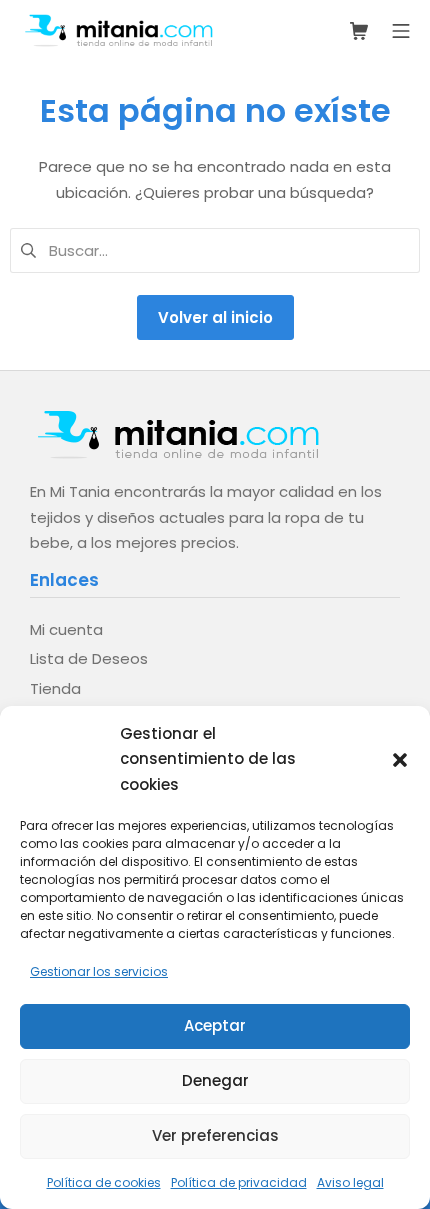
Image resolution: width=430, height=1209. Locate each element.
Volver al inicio (215, 317)
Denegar (215, 1080)
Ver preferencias (215, 1135)
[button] (400, 759)
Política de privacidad (239, 1182)
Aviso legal (350, 1182)
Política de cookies (104, 1182)
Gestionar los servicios (99, 971)
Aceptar (215, 1025)
